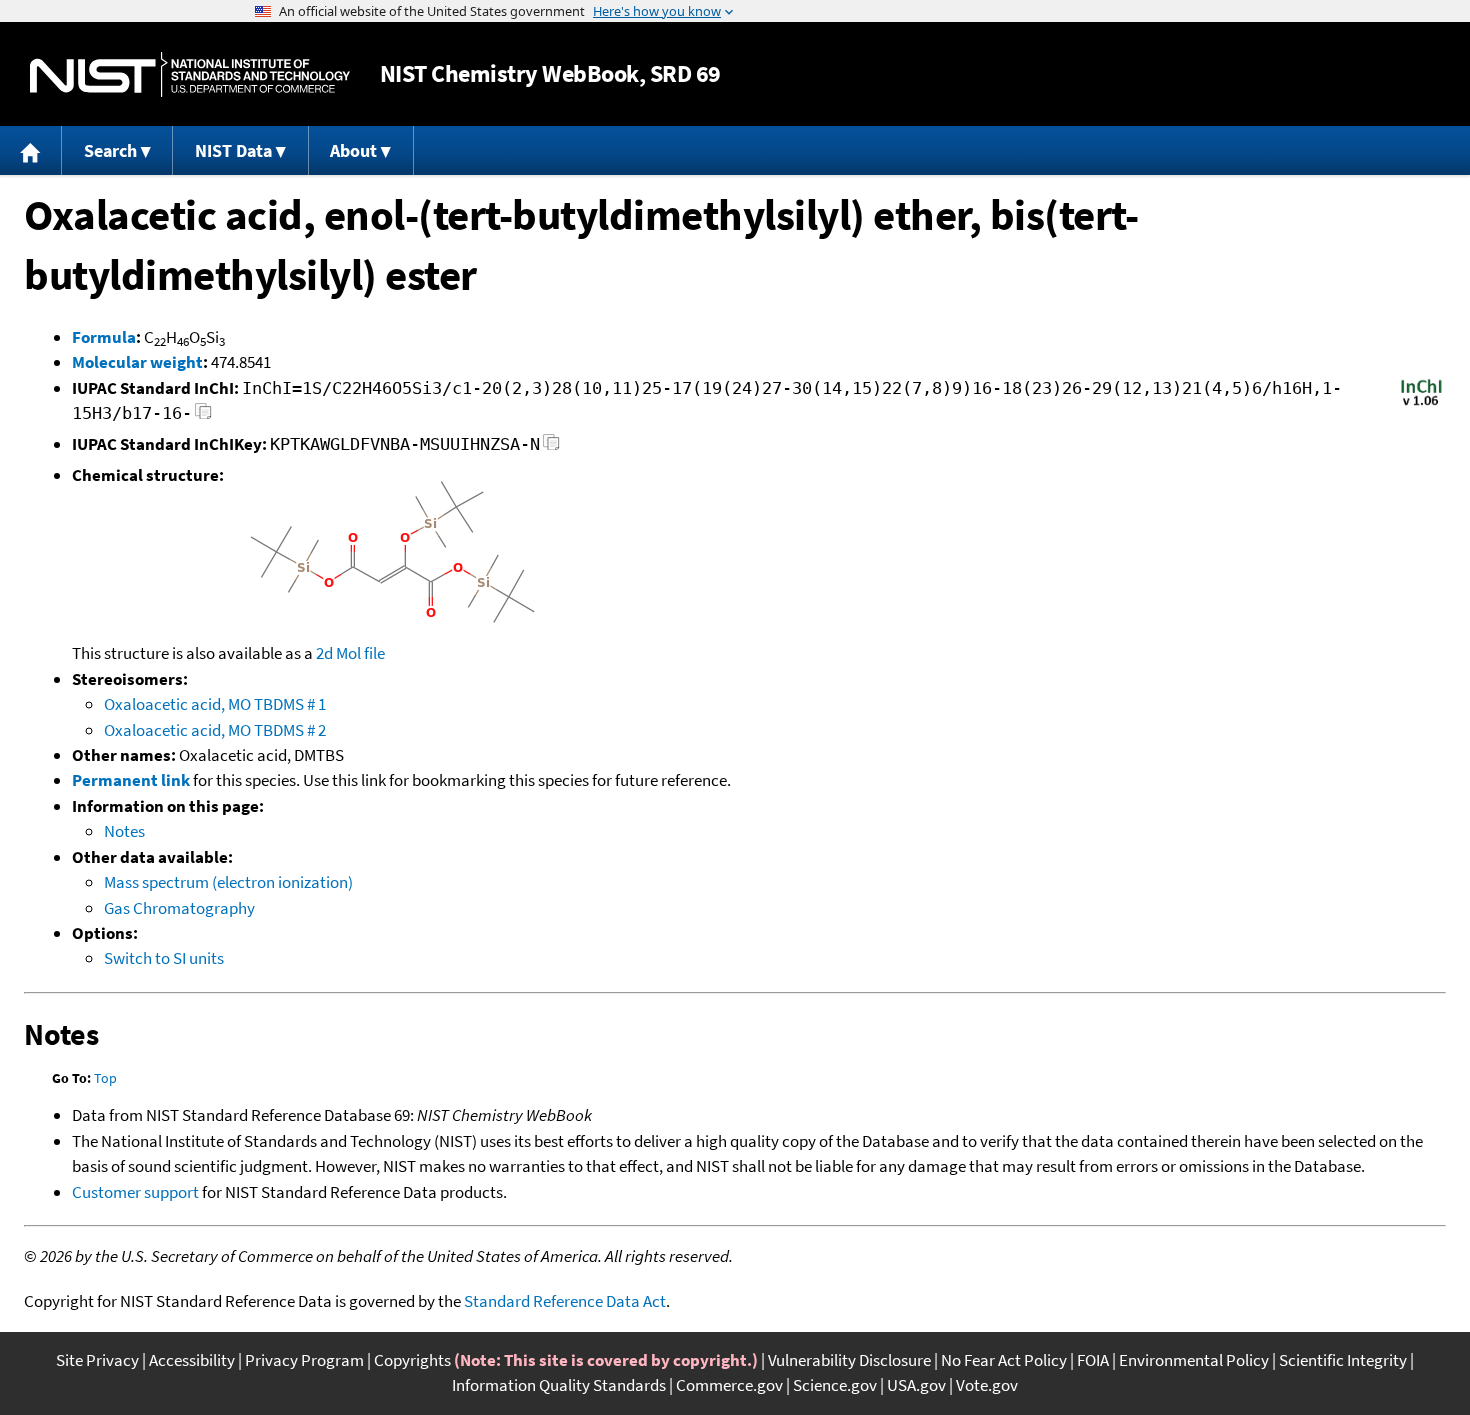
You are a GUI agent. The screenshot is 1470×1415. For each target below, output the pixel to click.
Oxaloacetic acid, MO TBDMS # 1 (215, 704)
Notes (124, 831)
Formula (104, 337)
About (353, 150)
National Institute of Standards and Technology (190, 74)
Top (105, 1078)
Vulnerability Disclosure (849, 1360)
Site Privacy (97, 1360)
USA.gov (916, 1385)
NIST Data (233, 150)
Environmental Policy (1194, 1360)
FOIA (1093, 1360)
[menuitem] (31, 150)
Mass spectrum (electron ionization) (228, 882)
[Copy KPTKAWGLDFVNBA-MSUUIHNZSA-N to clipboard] (551, 447)
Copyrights (412, 1360)
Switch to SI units (164, 958)
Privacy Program (304, 1360)
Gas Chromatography (179, 908)
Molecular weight (137, 362)
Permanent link (131, 780)
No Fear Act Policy (1004, 1360)
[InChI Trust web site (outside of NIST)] (1421, 404)
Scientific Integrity (1343, 1360)
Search (110, 150)
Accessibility (192, 1360)
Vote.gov (987, 1385)
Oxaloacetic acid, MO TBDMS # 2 (215, 730)
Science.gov (835, 1385)
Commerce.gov (729, 1385)
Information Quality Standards (559, 1385)
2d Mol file (350, 653)
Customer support (135, 1192)
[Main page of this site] (31, 150)
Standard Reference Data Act (565, 1301)
